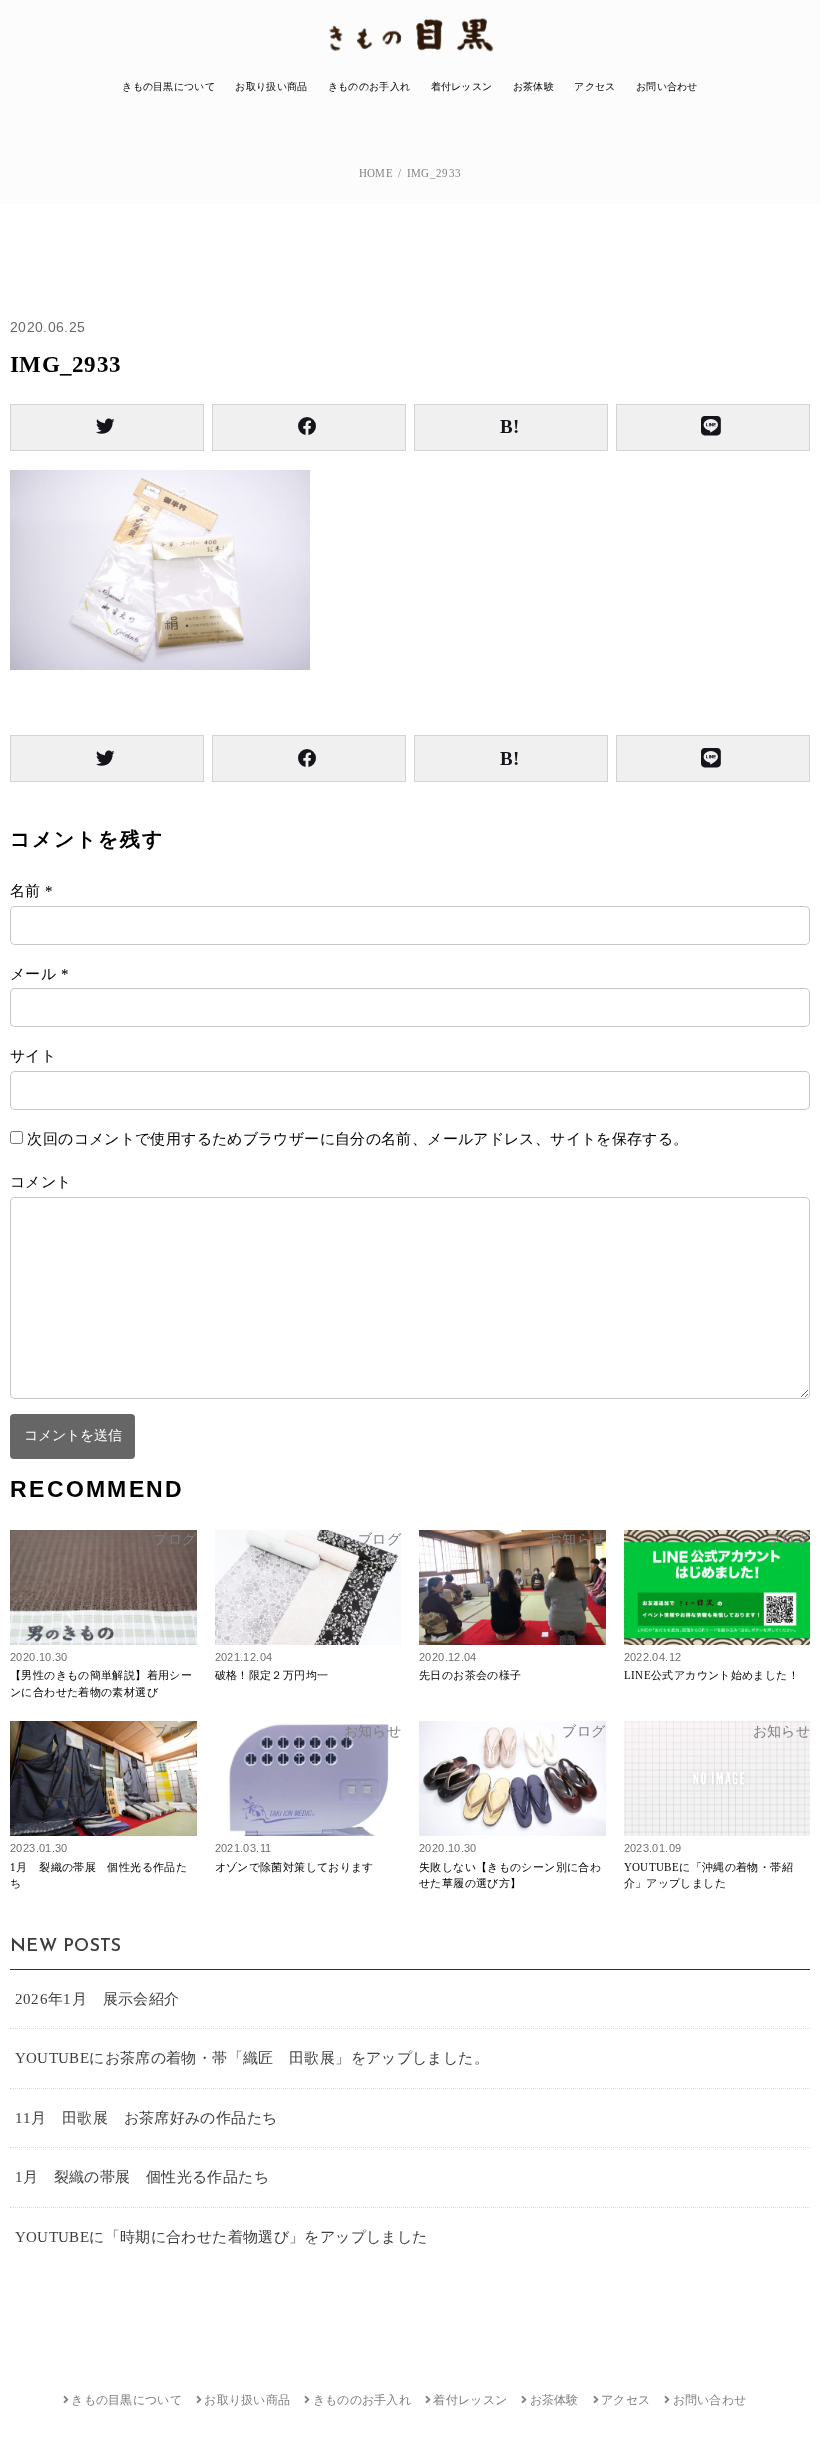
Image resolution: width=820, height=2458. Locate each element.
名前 (32, 891)
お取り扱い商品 (271, 86)
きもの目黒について (168, 86)
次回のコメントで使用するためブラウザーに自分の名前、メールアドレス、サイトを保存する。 (357, 1139)
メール (39, 974)
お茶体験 (533, 86)
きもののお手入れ (369, 86)
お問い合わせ (667, 86)
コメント (41, 1182)
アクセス (594, 86)
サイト (33, 1056)
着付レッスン (462, 86)
